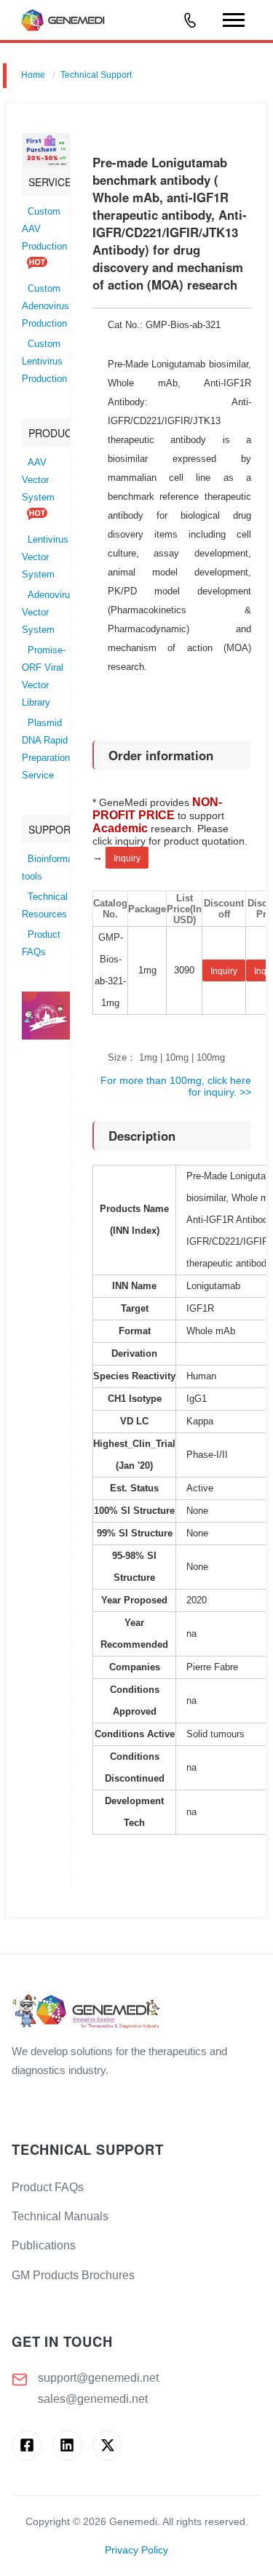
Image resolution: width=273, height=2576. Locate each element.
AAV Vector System (38, 480)
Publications (44, 2245)
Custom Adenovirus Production (45, 306)
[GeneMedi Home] (136, 2013)
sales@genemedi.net (93, 2399)
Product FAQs (48, 2187)
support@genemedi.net (98, 2378)
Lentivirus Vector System (45, 557)
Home (33, 75)
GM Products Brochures (73, 2275)
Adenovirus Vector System (48, 613)
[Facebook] (27, 2445)
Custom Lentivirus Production (44, 362)
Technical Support (96, 75)
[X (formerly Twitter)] (107, 2445)
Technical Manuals (60, 2216)
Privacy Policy (136, 2550)
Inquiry (127, 858)
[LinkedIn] (67, 2445)
